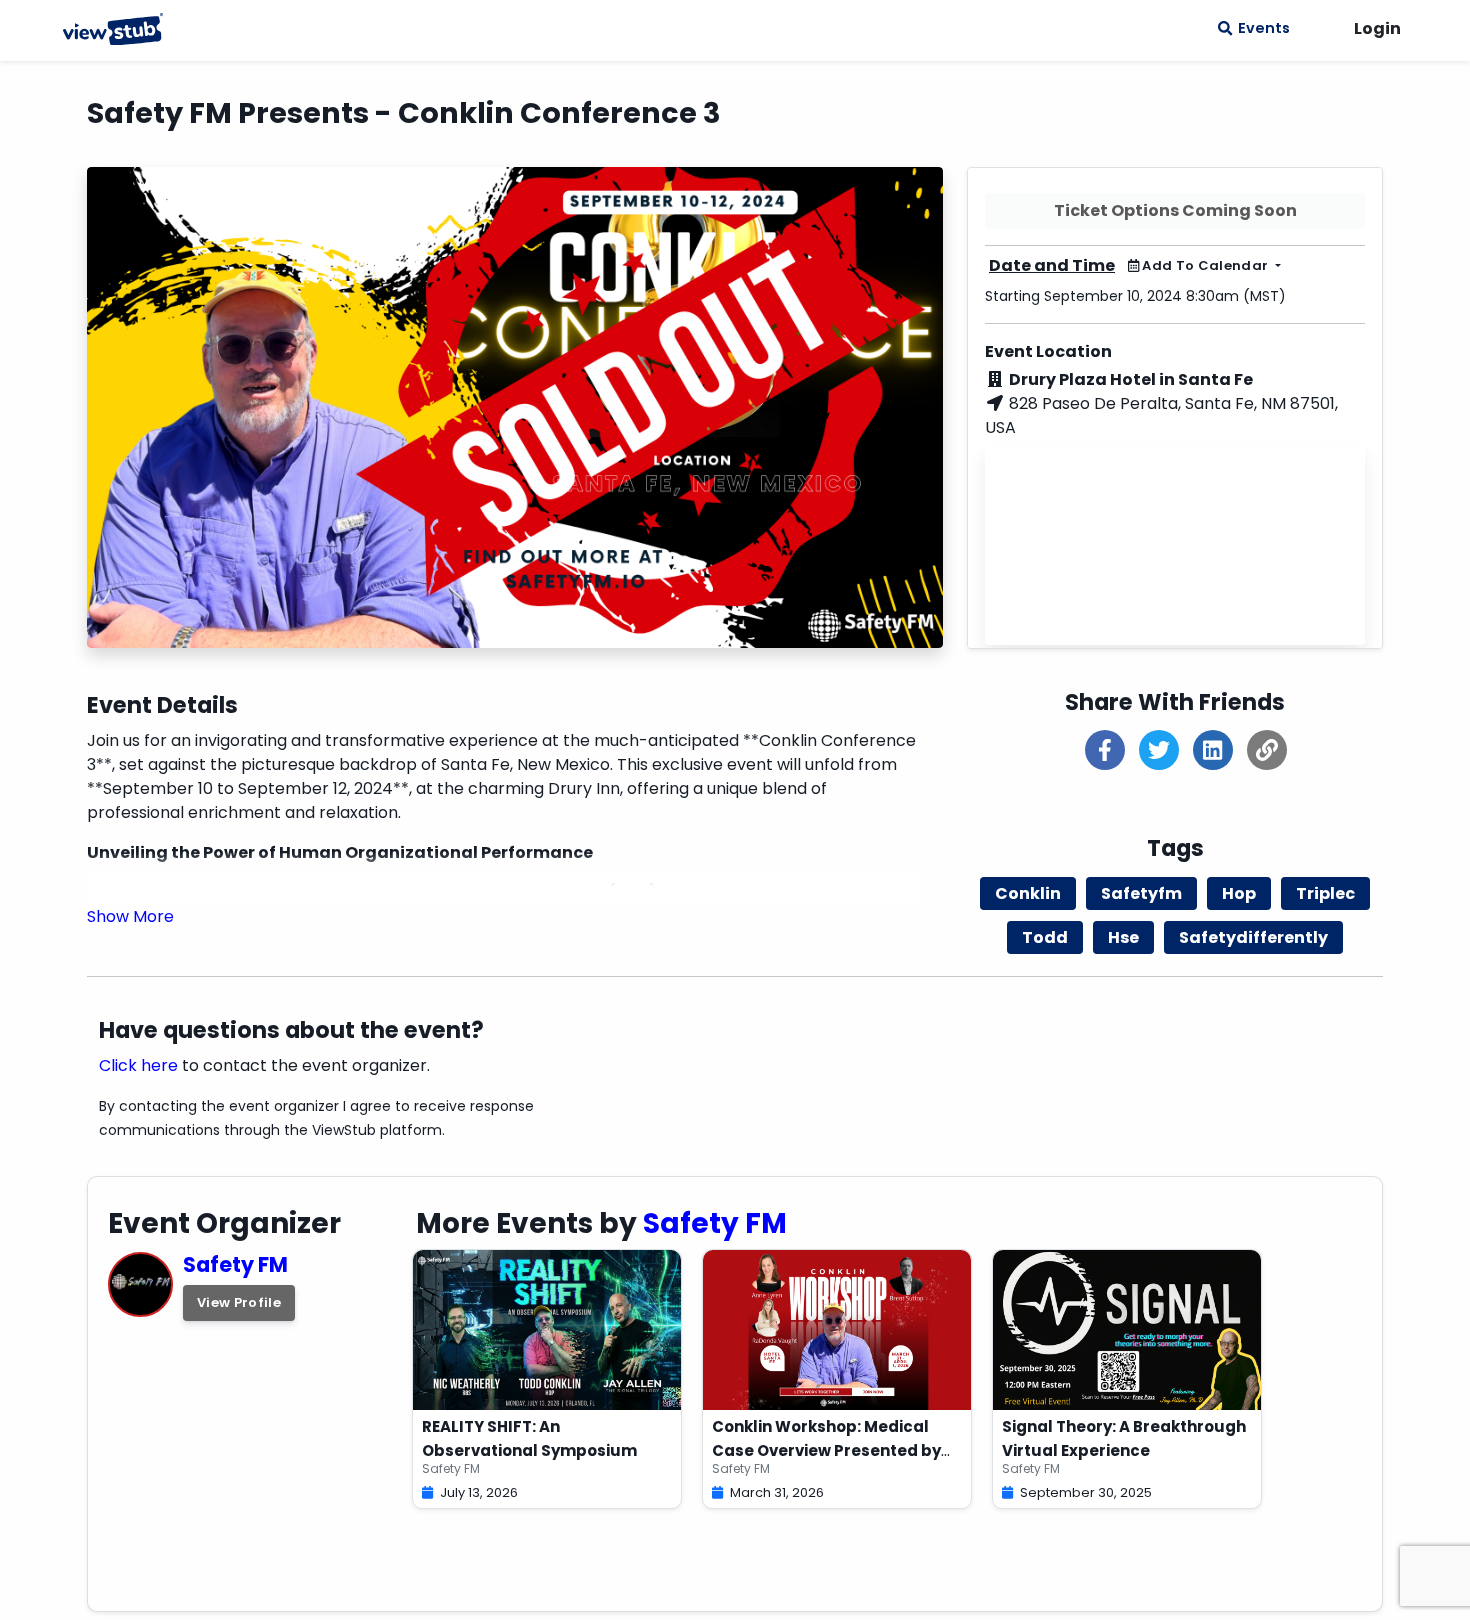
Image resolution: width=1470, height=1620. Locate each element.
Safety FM (235, 1264)
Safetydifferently (1253, 937)
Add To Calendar (1205, 265)
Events (1261, 28)
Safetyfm (1141, 893)
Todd (1045, 937)
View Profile (239, 1302)
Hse (1123, 937)
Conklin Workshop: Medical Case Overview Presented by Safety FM (826, 1450)
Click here (138, 1065)
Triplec (1325, 893)
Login (1377, 28)
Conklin (1028, 893)
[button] (130, 916)
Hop (1239, 893)
